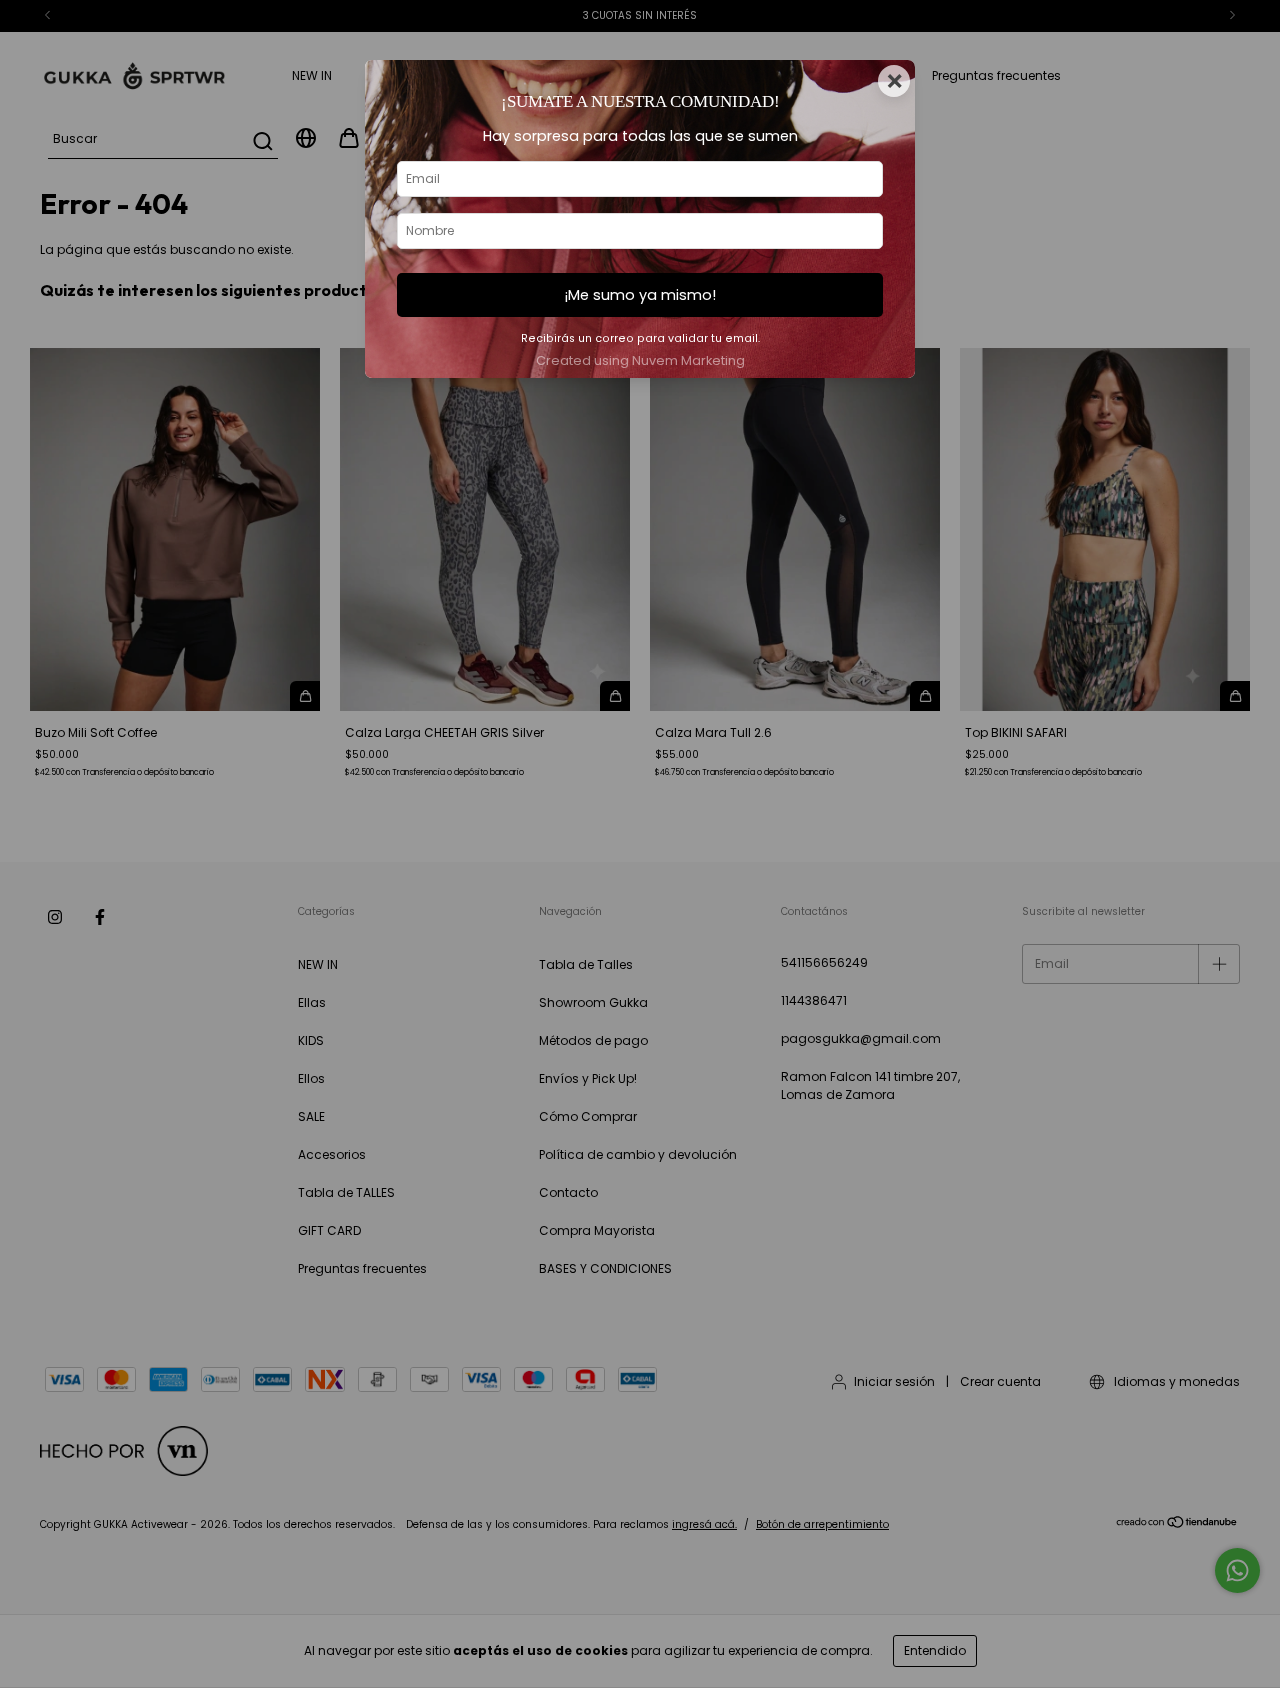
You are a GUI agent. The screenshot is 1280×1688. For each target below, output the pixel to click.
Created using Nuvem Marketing (640, 360)
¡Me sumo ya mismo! (640, 295)
